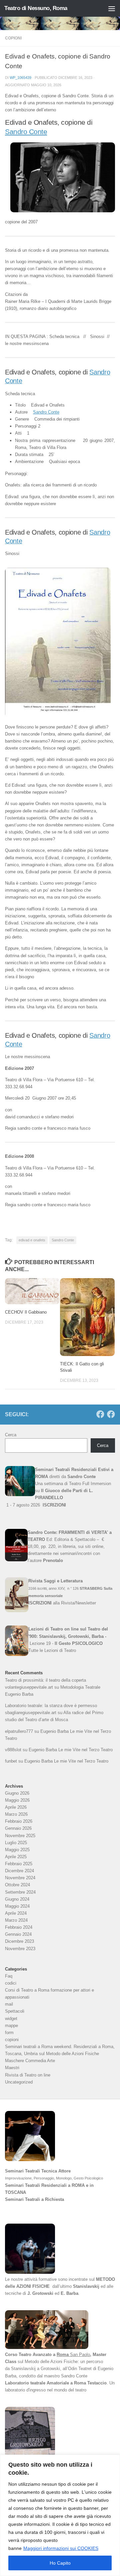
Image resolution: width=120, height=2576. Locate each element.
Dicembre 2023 (19, 1941)
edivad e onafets (32, 1240)
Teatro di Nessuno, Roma (36, 8)
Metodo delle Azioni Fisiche (51, 2362)
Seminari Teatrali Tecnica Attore (38, 2171)
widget (11, 2019)
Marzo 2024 (16, 1920)
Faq (9, 1976)
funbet (11, 1761)
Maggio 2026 (17, 1800)
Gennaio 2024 (18, 1934)
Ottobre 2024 (17, 1885)
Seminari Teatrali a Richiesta (34, 2199)
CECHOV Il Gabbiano (26, 1312)
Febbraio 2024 (19, 1927)
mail (9, 2004)
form (9, 2033)
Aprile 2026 (16, 1807)
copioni (13, 38)
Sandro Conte (26, 132)
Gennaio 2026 (18, 1828)
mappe (11, 2026)
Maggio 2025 (17, 1850)
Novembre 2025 (20, 1836)
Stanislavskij (86, 2286)
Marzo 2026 (16, 1814)
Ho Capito (60, 2563)
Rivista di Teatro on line (28, 2075)
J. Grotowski (40, 2293)
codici (11, 1983)
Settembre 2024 (20, 1892)
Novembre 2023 (20, 1949)
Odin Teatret (80, 2369)
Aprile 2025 (16, 1857)
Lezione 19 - (66, 1643)
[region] (60, 2515)
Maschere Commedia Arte (30, 2061)
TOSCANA (15, 2192)
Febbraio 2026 (19, 1821)
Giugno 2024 (17, 1899)
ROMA (78, 2185)
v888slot (13, 1750)
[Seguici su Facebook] (100, 1414)
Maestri (12, 2068)
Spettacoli (15, 2011)
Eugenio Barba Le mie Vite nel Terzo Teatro (71, 1750)
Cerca (11, 1435)
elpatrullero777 (19, 1731)
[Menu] (112, 8)
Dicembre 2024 (19, 1871)
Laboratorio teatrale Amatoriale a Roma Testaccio (56, 2383)
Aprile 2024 (16, 1913)
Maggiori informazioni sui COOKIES (61, 2548)
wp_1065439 (20, 78)
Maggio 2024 (17, 1906)
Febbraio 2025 (19, 1864)
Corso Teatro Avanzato (28, 2355)
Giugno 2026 (17, 1793)
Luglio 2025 (16, 1843)
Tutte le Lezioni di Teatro (52, 1650)
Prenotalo (53, 1560)
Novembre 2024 (20, 1878)
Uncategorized (19, 2082)
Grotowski (50, 2369)
